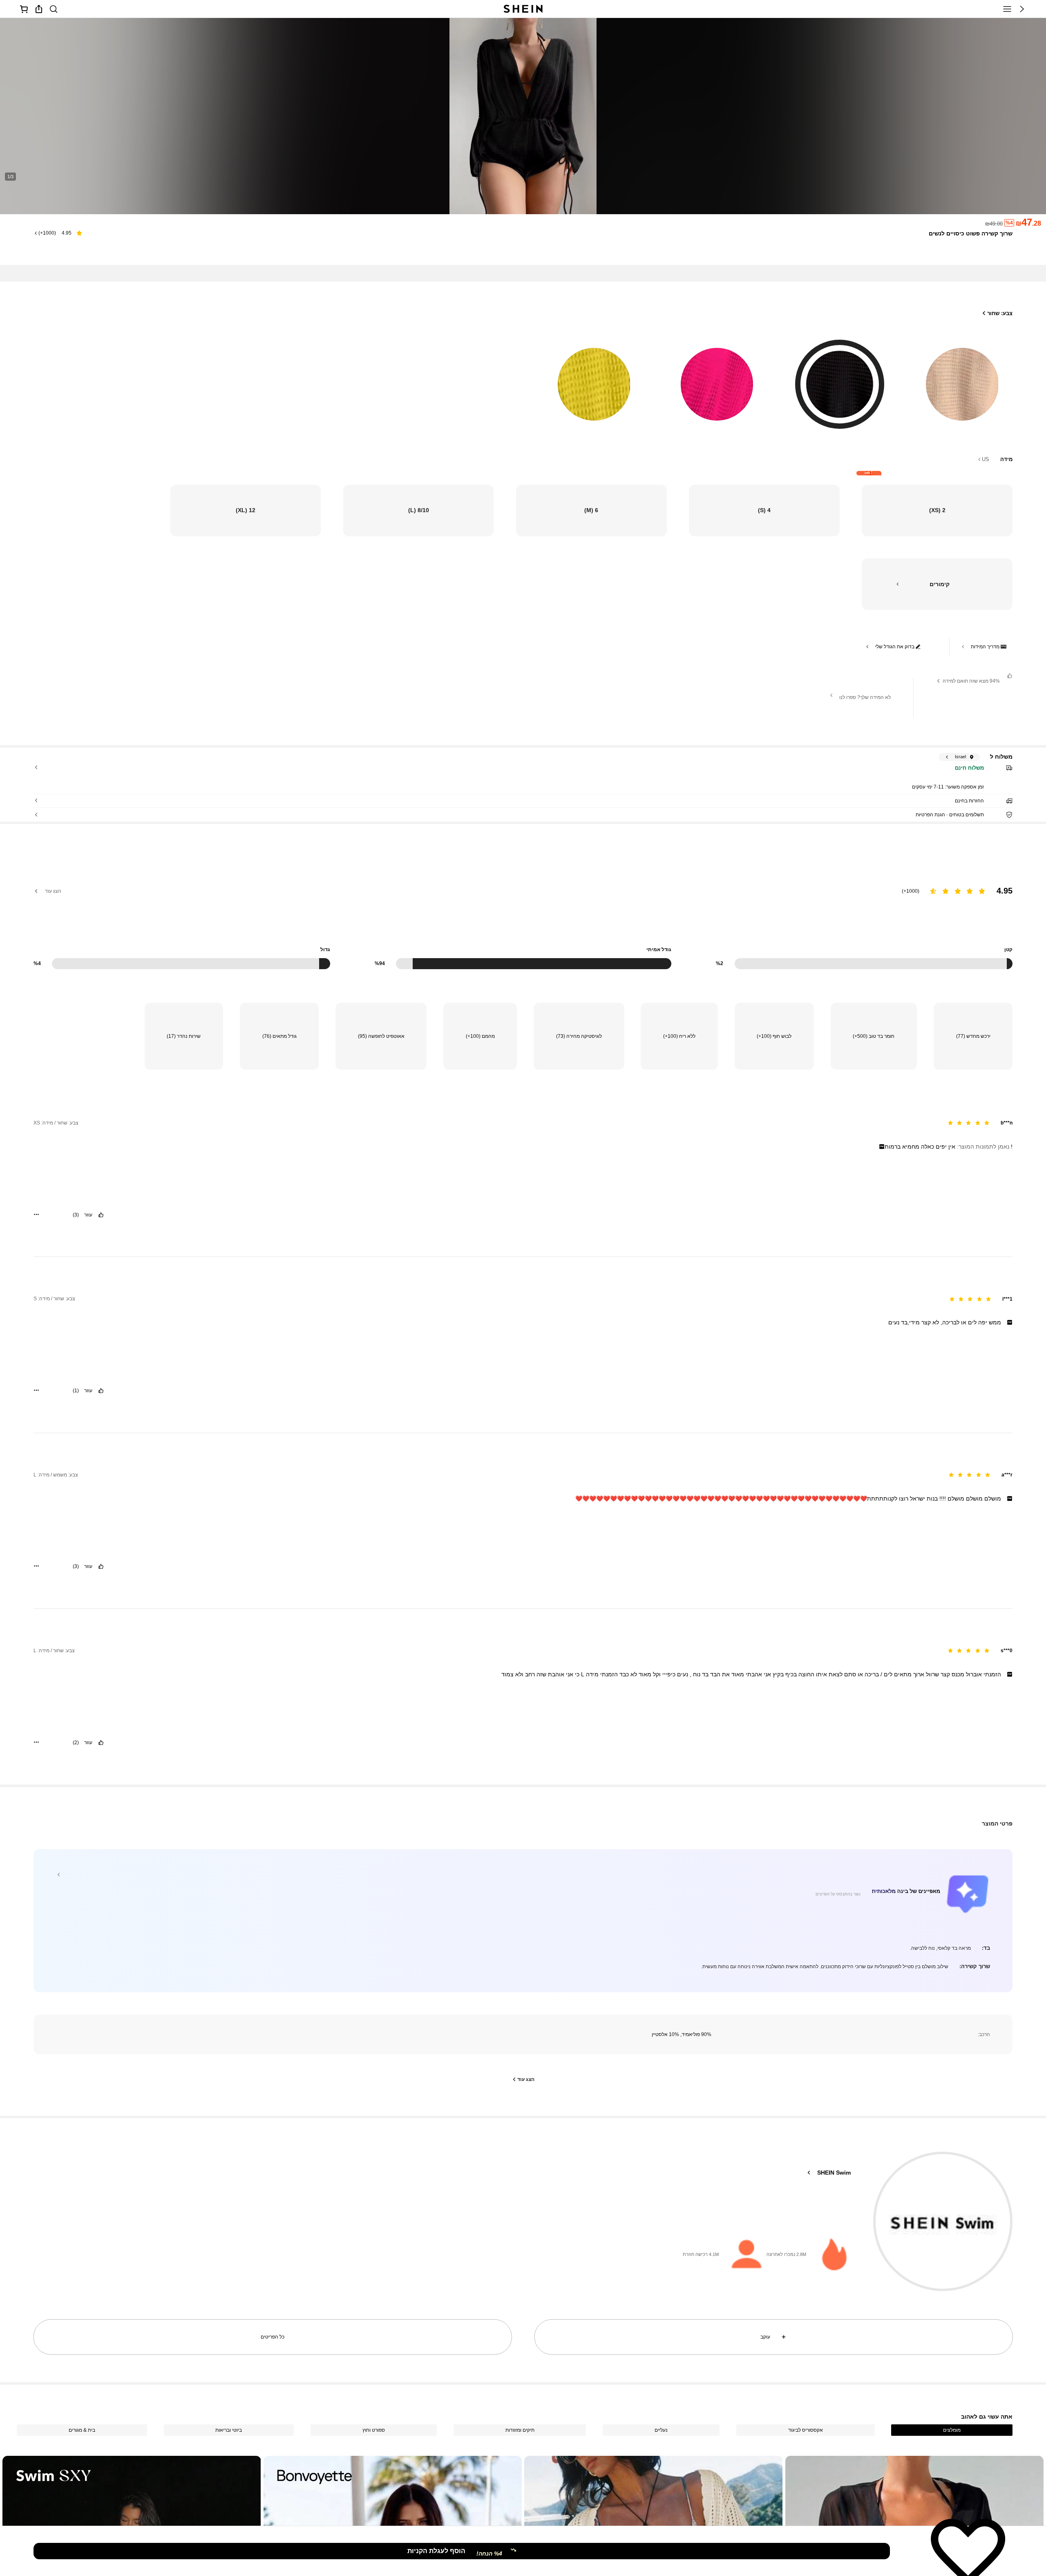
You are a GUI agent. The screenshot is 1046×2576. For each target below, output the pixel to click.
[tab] (952, 2430)
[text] (523, 1147)
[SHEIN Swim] (943, 2221)
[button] (1022, 9)
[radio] (962, 379)
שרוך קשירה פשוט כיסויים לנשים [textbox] (971, 233)
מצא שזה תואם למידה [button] (971, 681)
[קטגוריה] (1007, 9)
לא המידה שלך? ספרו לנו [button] (865, 697)
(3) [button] (76, 1215)
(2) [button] (76, 1743)
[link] (54, 9)
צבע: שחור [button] (1000, 313)
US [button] (986, 459)
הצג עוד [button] (53, 891)
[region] (523, 913)
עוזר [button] (88, 1215)
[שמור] (968, 2551)
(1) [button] (76, 1391)
